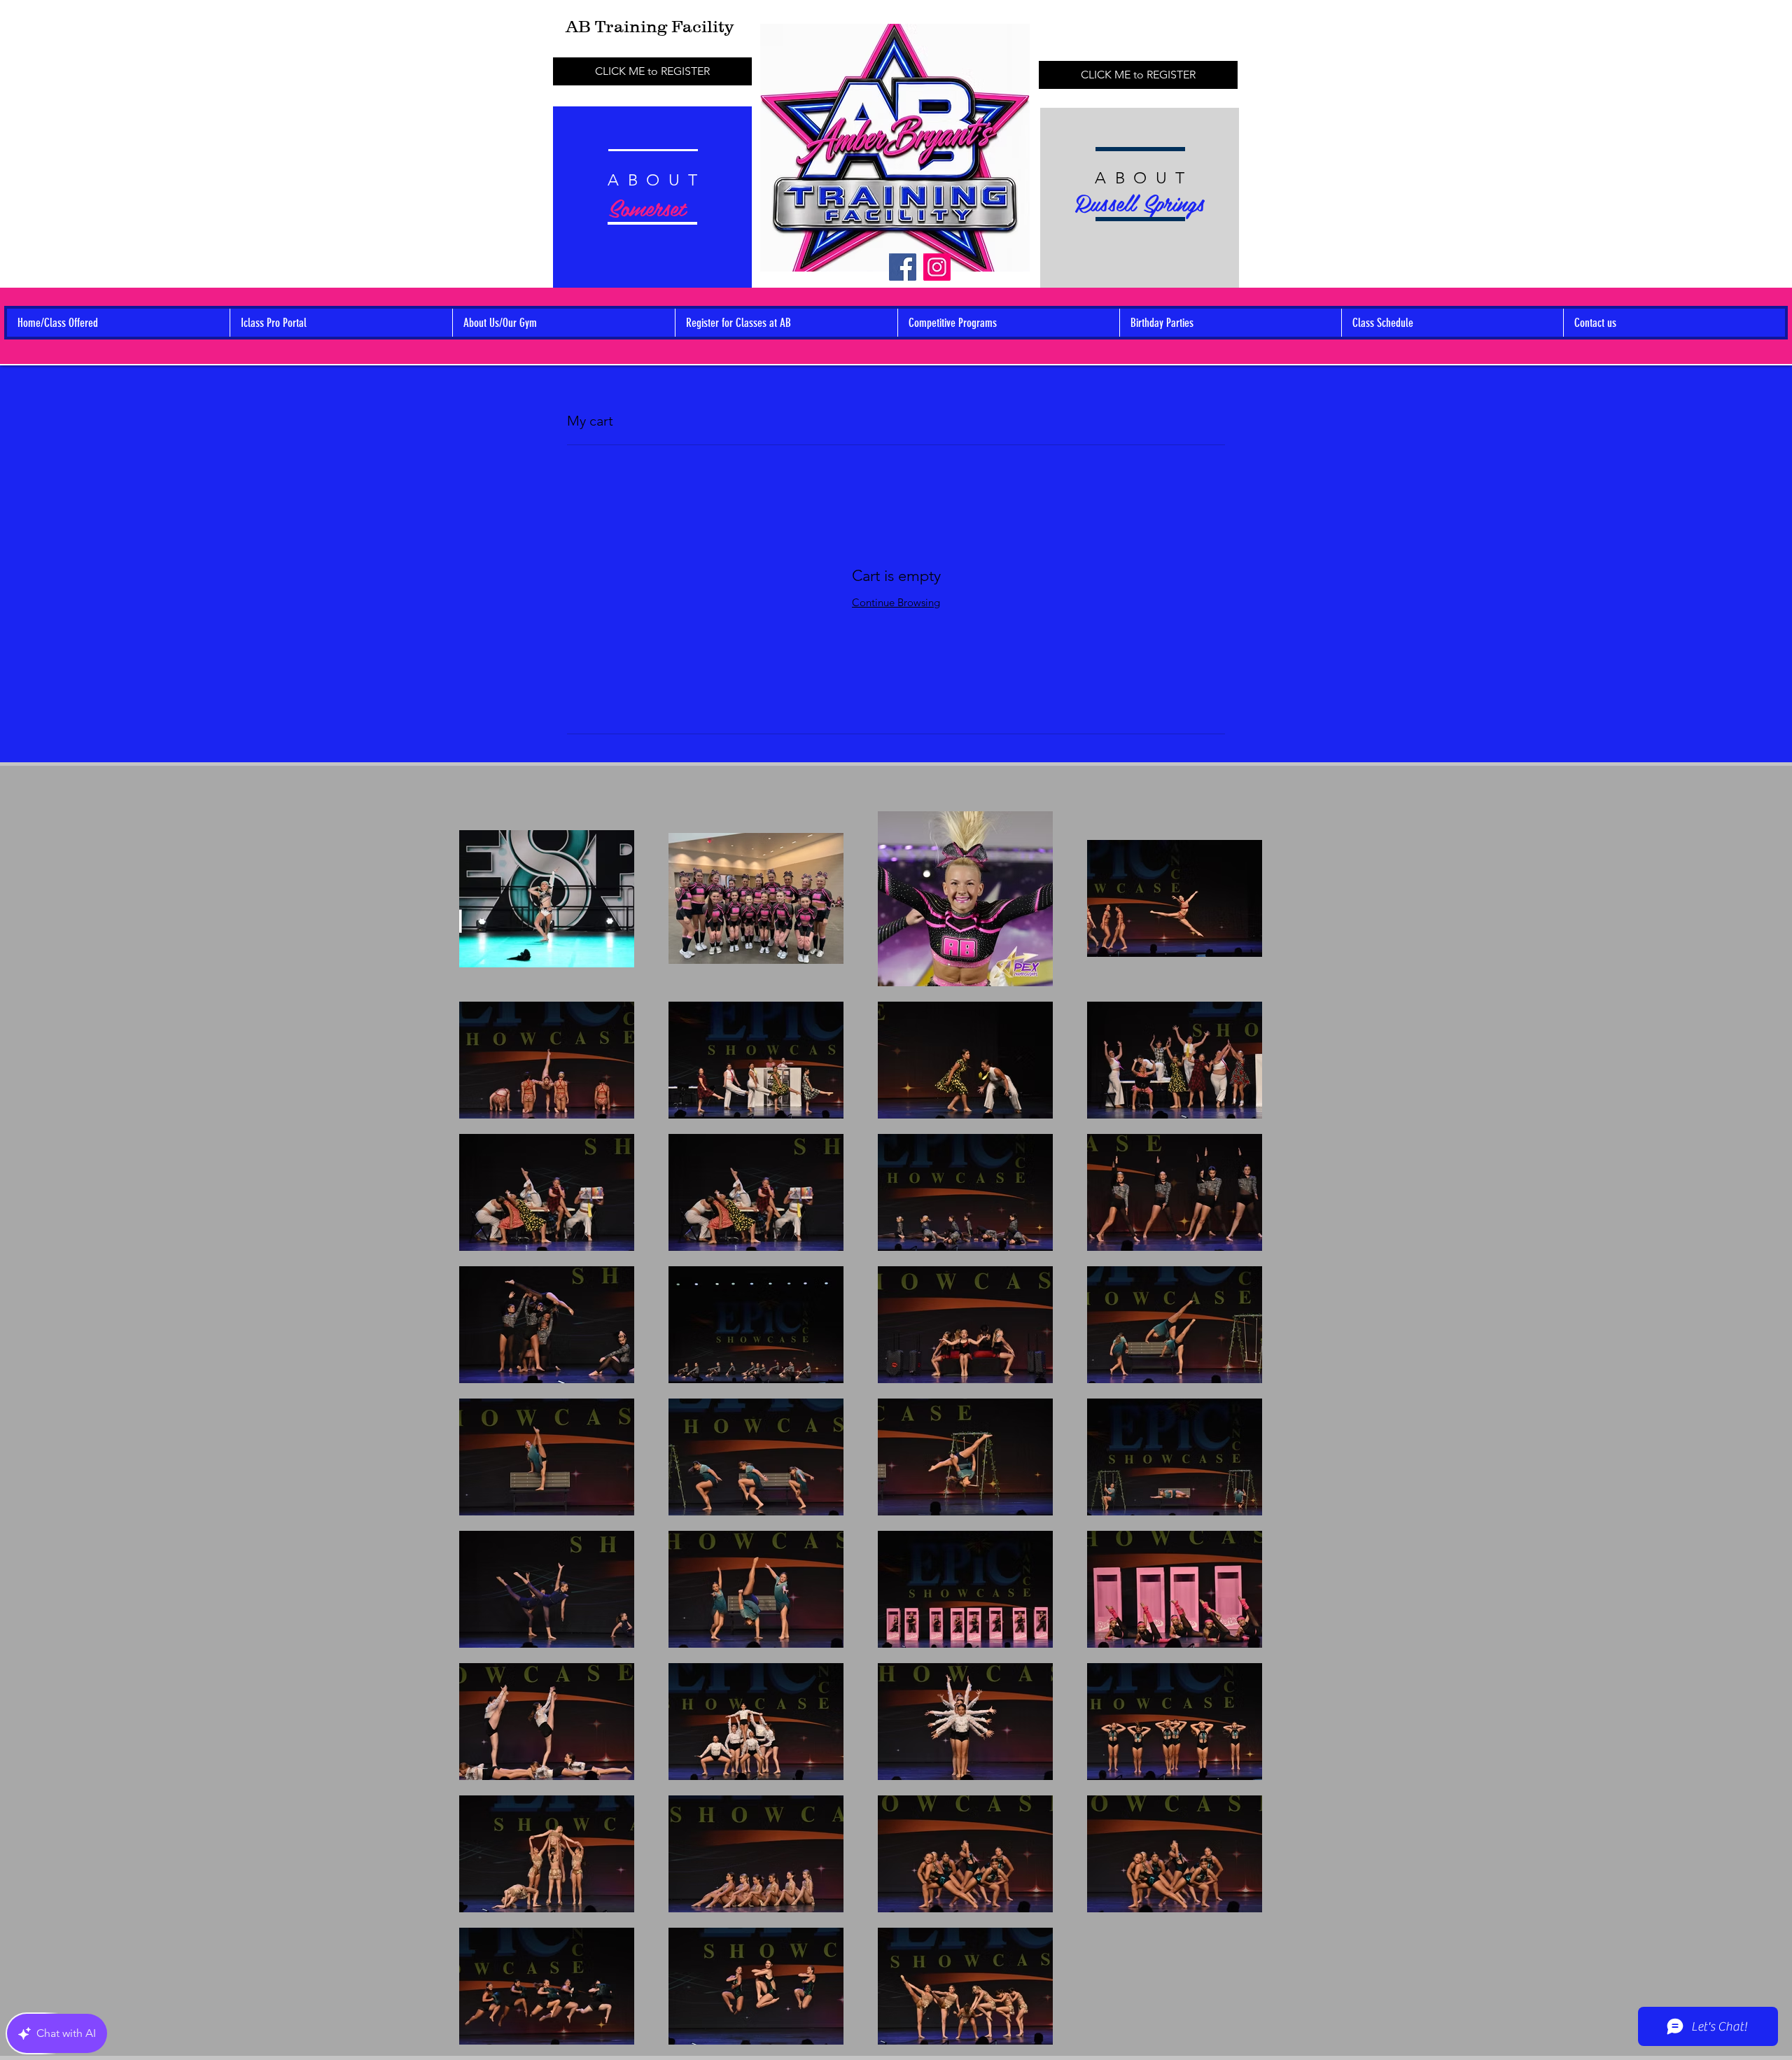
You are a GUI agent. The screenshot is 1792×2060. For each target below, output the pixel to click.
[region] (652, 206)
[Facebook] (903, 267)
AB (580, 26)
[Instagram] (937, 267)
